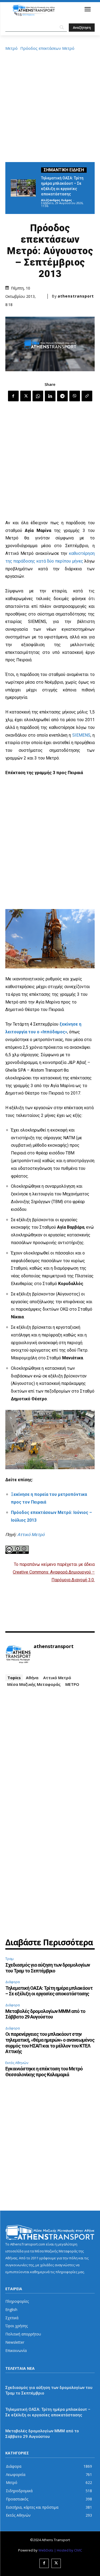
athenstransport (76, 296)
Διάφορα (13, 1982)
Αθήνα (32, 1678)
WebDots (46, 2550)
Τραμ (9, 1959)
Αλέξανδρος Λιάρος (57, 200)
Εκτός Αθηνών (17, 2063)
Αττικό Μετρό (31, 1535)
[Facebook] (13, 396)
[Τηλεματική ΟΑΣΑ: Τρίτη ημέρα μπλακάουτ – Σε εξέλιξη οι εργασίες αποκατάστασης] (23, 188)
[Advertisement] (50, 106)
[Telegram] (62, 396)
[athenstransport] (18, 1654)
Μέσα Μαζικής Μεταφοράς (34, 1684)
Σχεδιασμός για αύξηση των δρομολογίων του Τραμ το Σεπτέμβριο (48, 1968)
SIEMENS (81, 735)
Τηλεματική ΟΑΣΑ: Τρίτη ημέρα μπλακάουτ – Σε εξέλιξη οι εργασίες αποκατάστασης (49, 1991)
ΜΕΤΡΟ (72, 1684)
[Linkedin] (50, 396)
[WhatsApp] (38, 396)
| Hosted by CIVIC (68, 2550)
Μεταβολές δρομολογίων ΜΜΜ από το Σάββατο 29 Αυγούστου (45, 2014)
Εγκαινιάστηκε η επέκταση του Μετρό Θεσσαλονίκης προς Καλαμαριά (44, 2072)
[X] (26, 396)
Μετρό (11, 48)
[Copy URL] (87, 396)
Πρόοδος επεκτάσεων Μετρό (47, 48)
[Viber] (75, 396)
